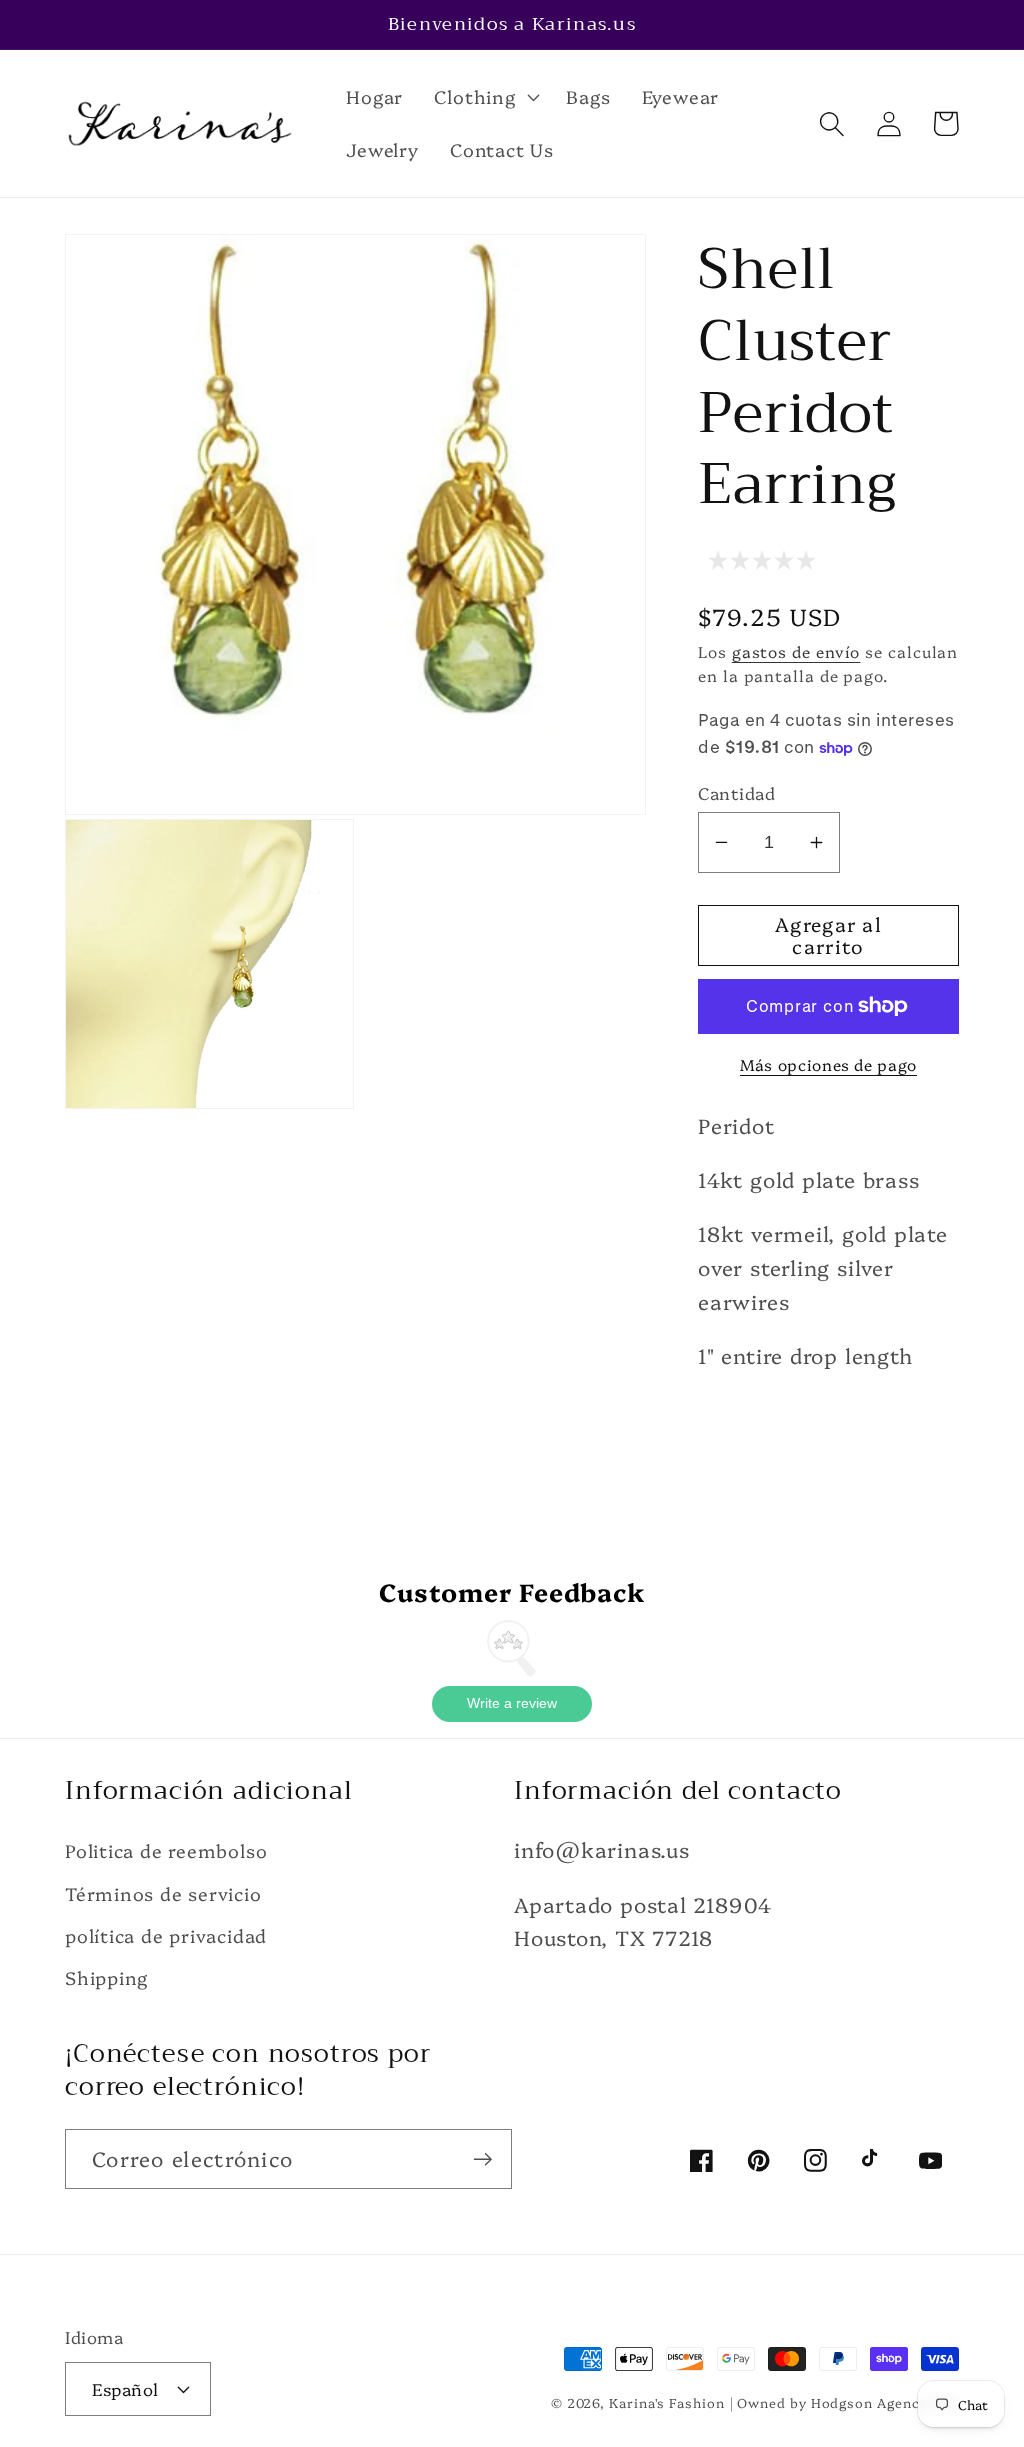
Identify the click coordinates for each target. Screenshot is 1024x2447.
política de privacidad (166, 1935)
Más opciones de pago (828, 1064)
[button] (485, 97)
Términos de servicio (163, 1893)
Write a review (512, 1703)
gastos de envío (796, 651)
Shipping (106, 1977)
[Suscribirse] (482, 2159)
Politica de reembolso (166, 1850)
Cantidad (736, 792)
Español (125, 2388)
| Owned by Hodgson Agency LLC (844, 2402)
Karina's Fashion (667, 2402)
